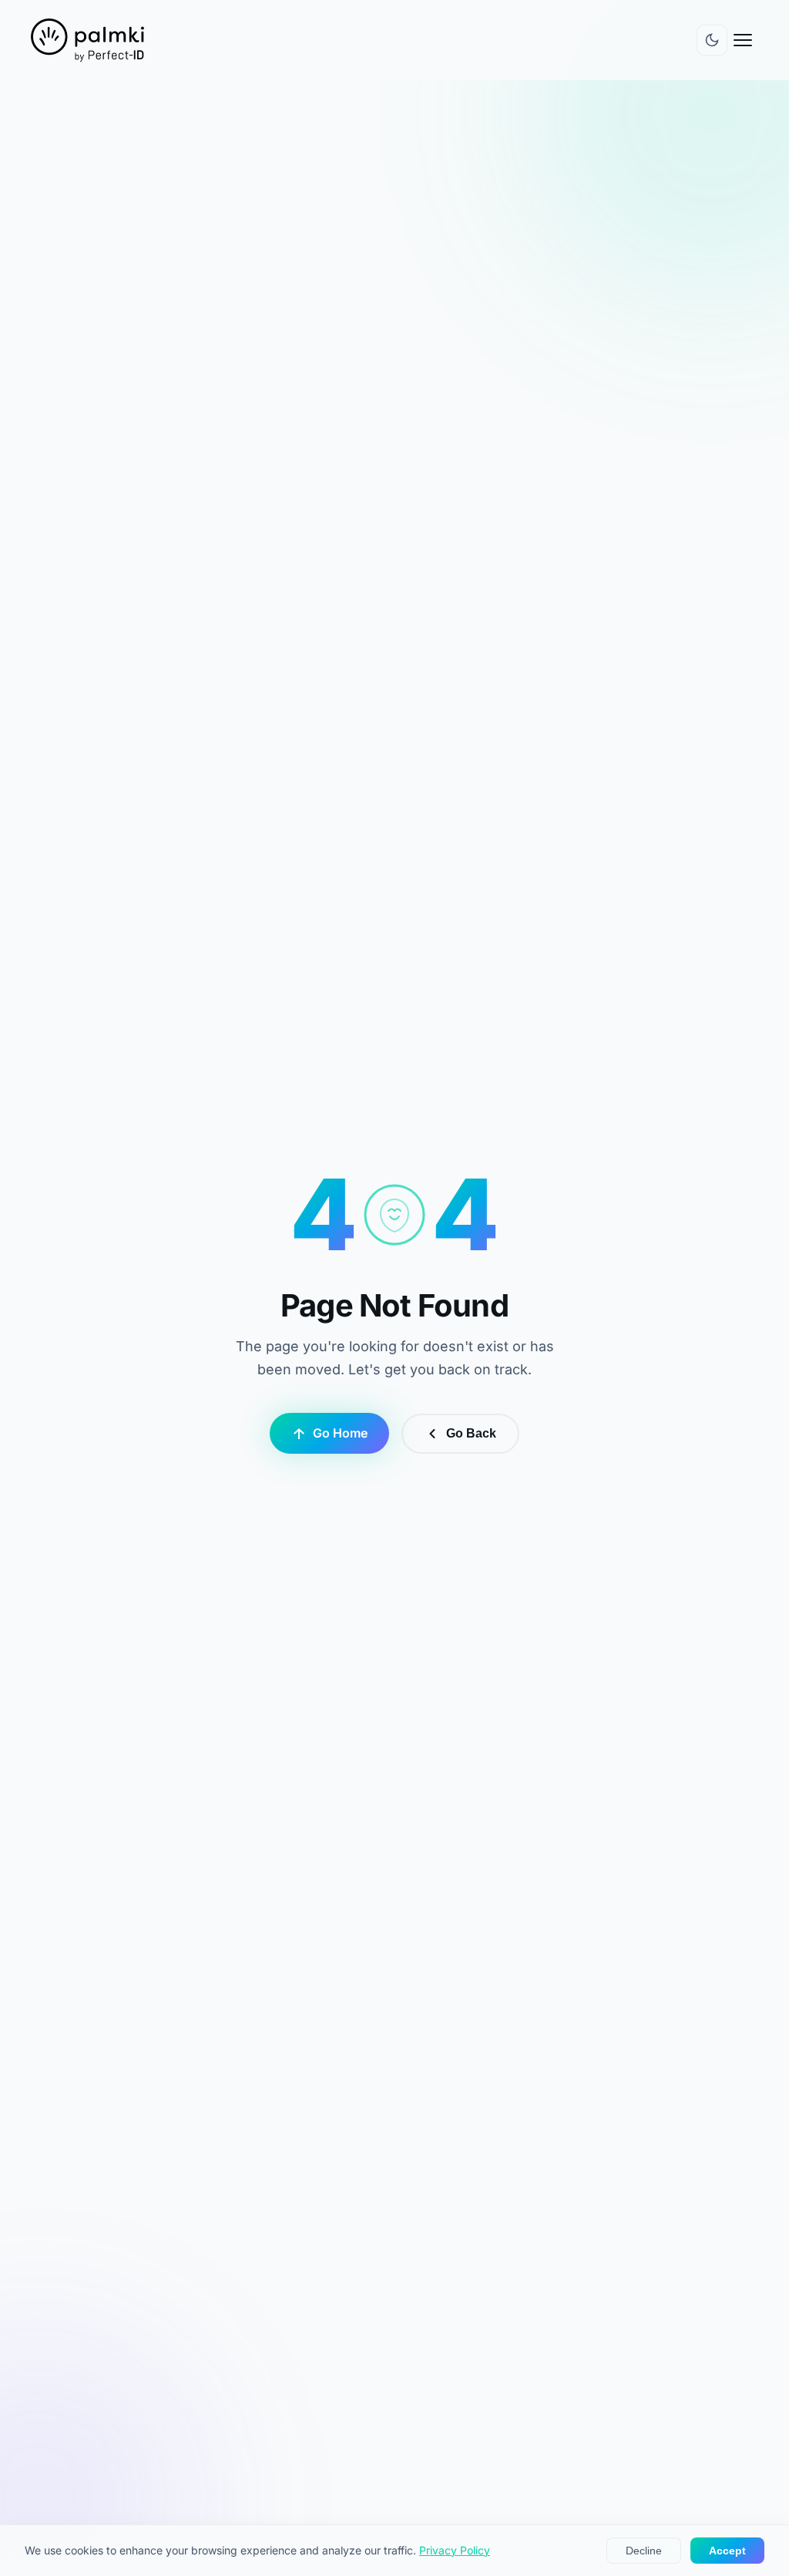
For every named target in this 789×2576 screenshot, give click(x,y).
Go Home (340, 1433)
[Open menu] (743, 40)
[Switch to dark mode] (712, 40)
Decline (644, 2551)
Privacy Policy (455, 2550)
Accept (727, 2551)
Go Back (471, 1433)
